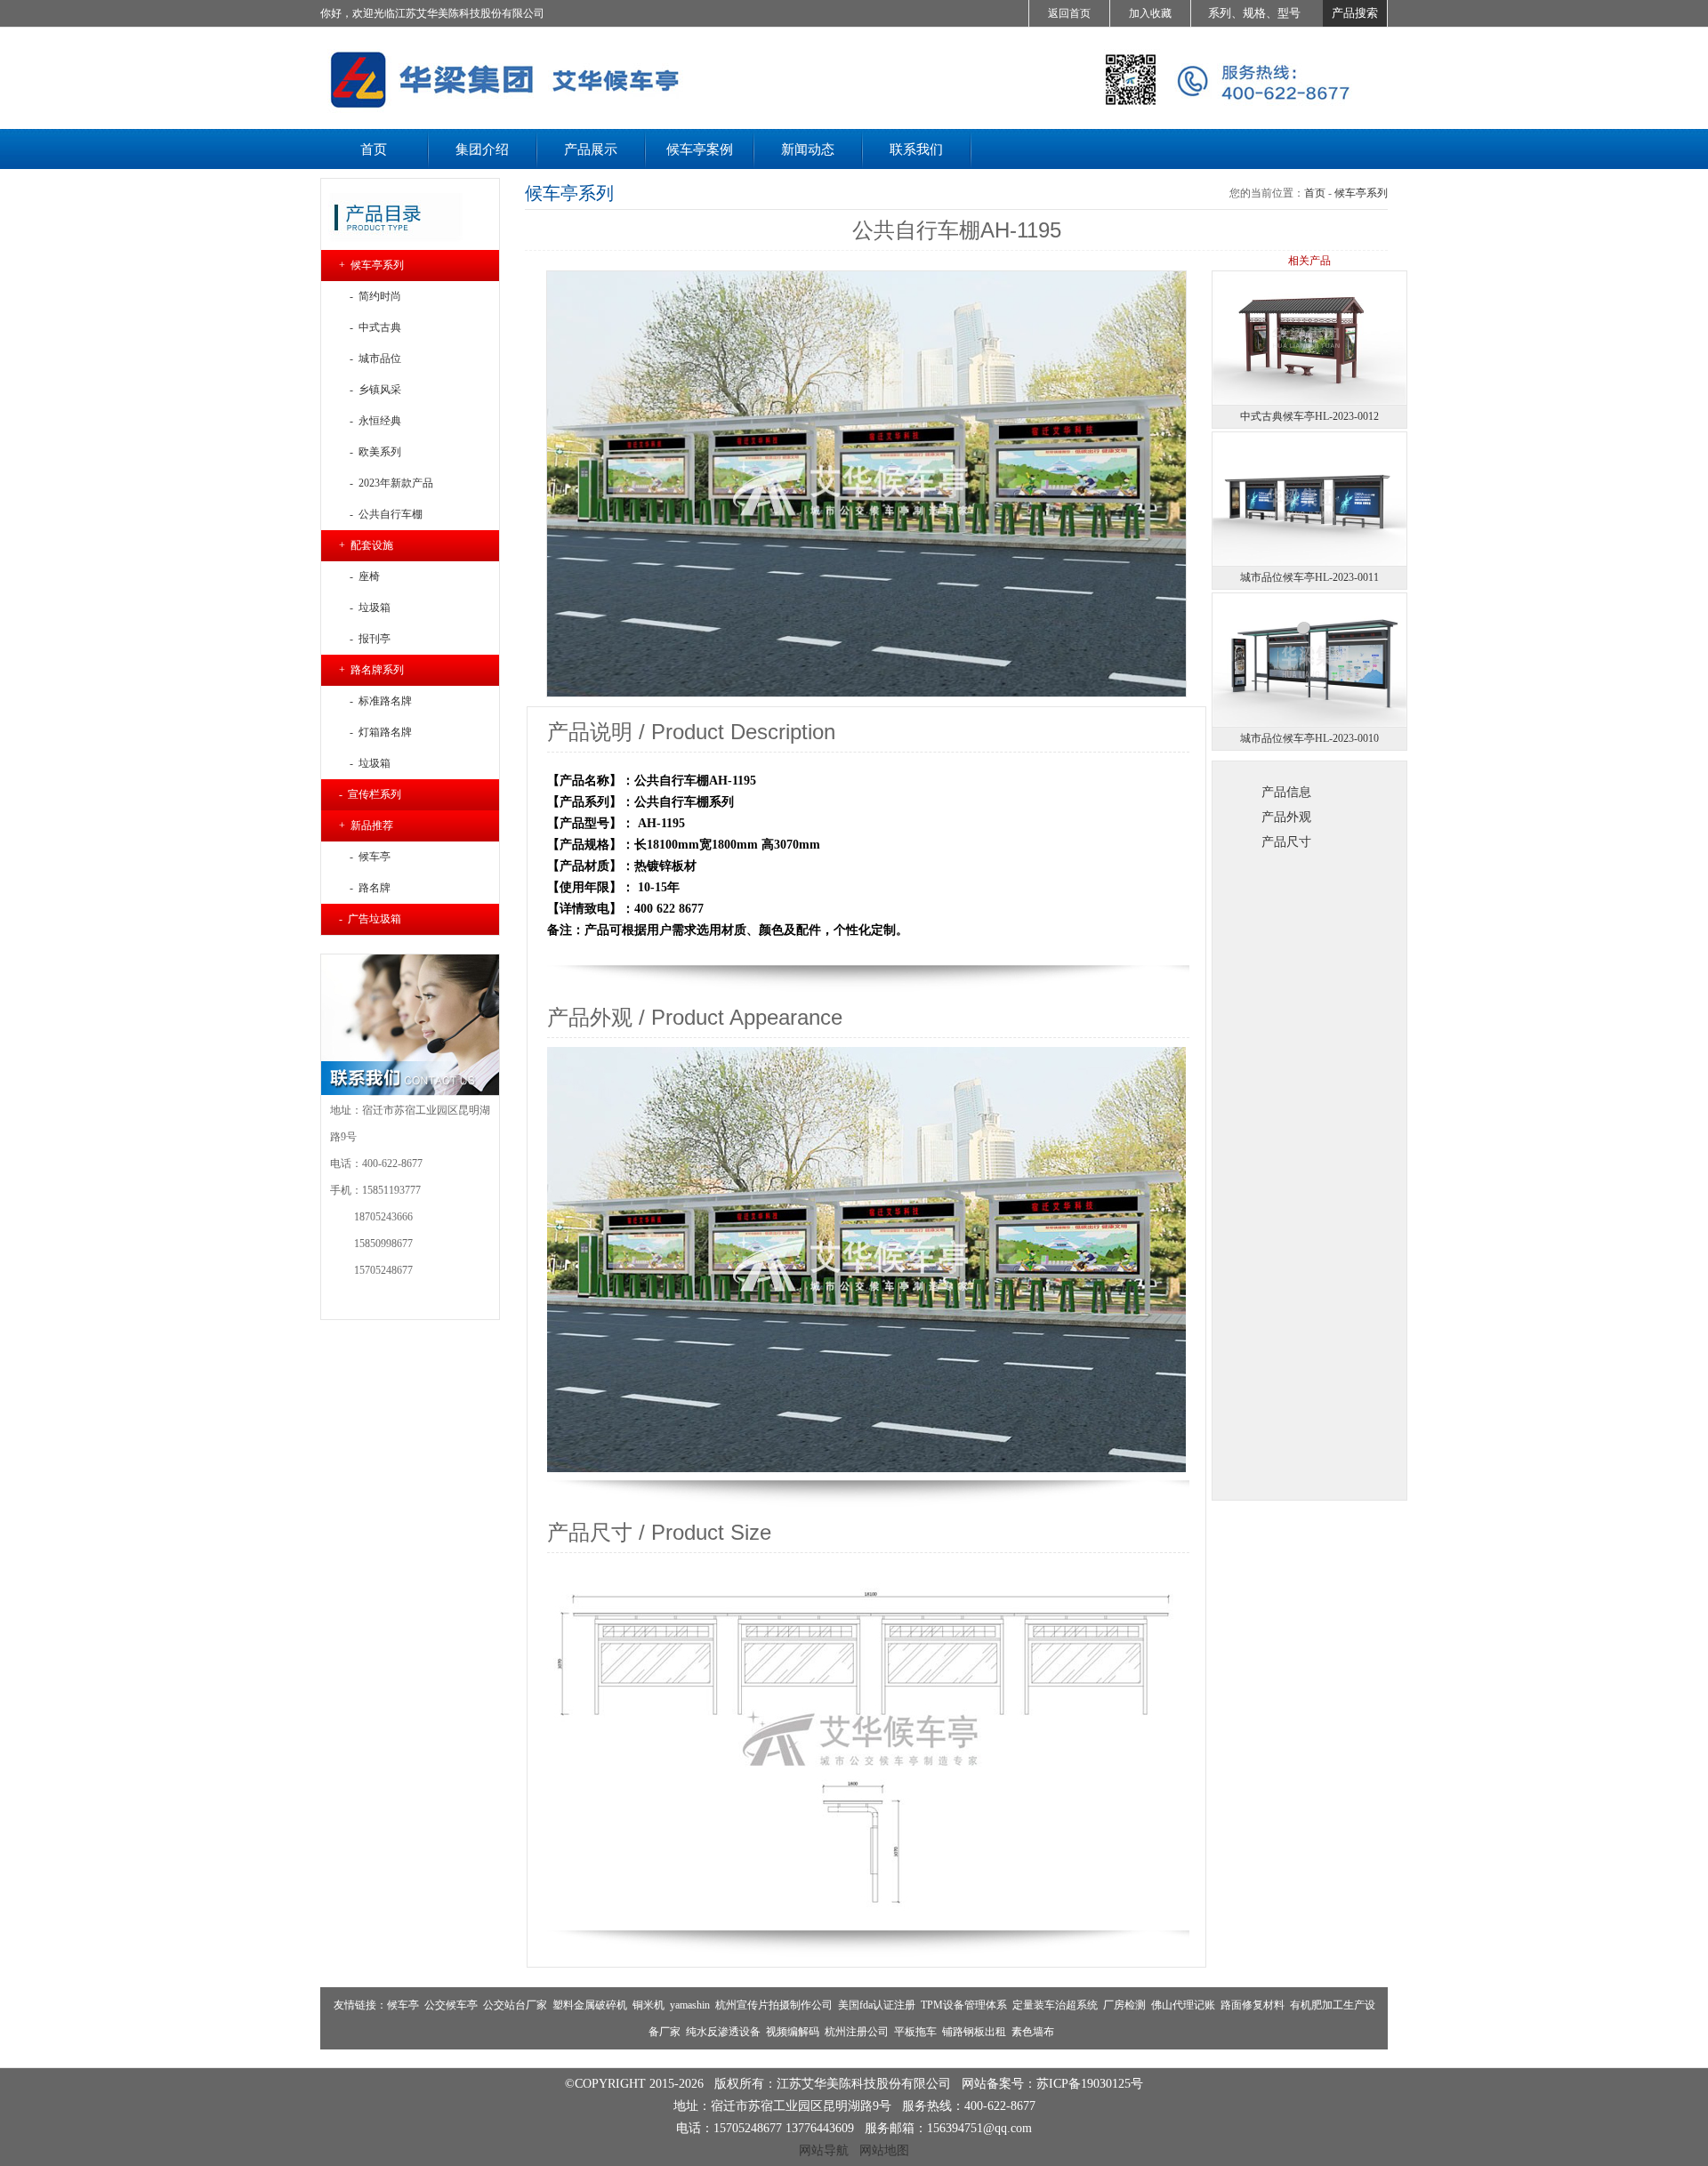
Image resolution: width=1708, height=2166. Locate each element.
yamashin (690, 2005)
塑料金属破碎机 (590, 2005)
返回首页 (1069, 13)
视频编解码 (793, 2032)
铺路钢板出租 (974, 2032)
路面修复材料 (1253, 2005)
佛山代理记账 (1183, 2005)
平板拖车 (915, 2032)
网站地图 (884, 2150)
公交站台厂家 (515, 2005)
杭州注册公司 (857, 2032)
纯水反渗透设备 (723, 2032)
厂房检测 (1124, 2005)
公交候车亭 (451, 2005)
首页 (1315, 193)
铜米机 (649, 2005)
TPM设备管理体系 (964, 2005)
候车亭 (403, 2005)
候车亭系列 (1361, 193)
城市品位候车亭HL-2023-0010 (1309, 738)
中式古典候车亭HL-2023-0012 (1309, 416)
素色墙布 (1033, 2032)
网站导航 (824, 2150)
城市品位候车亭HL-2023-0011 (1309, 577)
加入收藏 (1150, 13)
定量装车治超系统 (1055, 2005)
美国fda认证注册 (877, 2005)
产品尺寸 (1286, 841)
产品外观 (1286, 817)
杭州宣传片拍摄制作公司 (774, 2005)
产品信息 (1286, 792)
